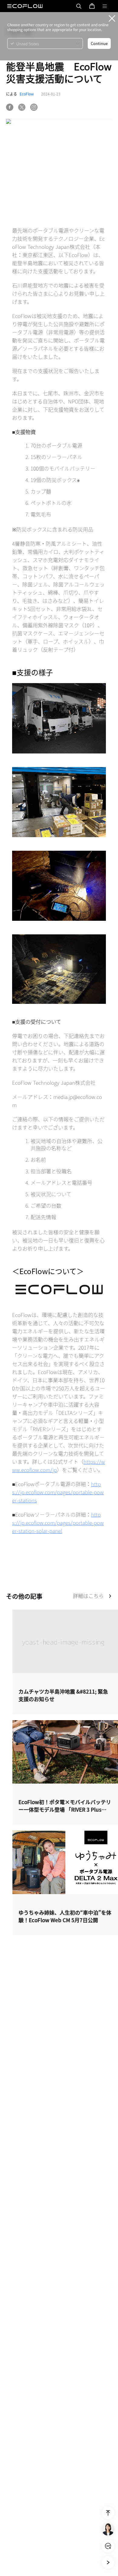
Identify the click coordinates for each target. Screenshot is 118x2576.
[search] (79, 6)
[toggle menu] (105, 6)
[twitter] (22, 107)
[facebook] (10, 107)
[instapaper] (34, 107)
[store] (92, 6)
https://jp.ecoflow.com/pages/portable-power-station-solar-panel (58, 1522)
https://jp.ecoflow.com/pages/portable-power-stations (58, 1492)
